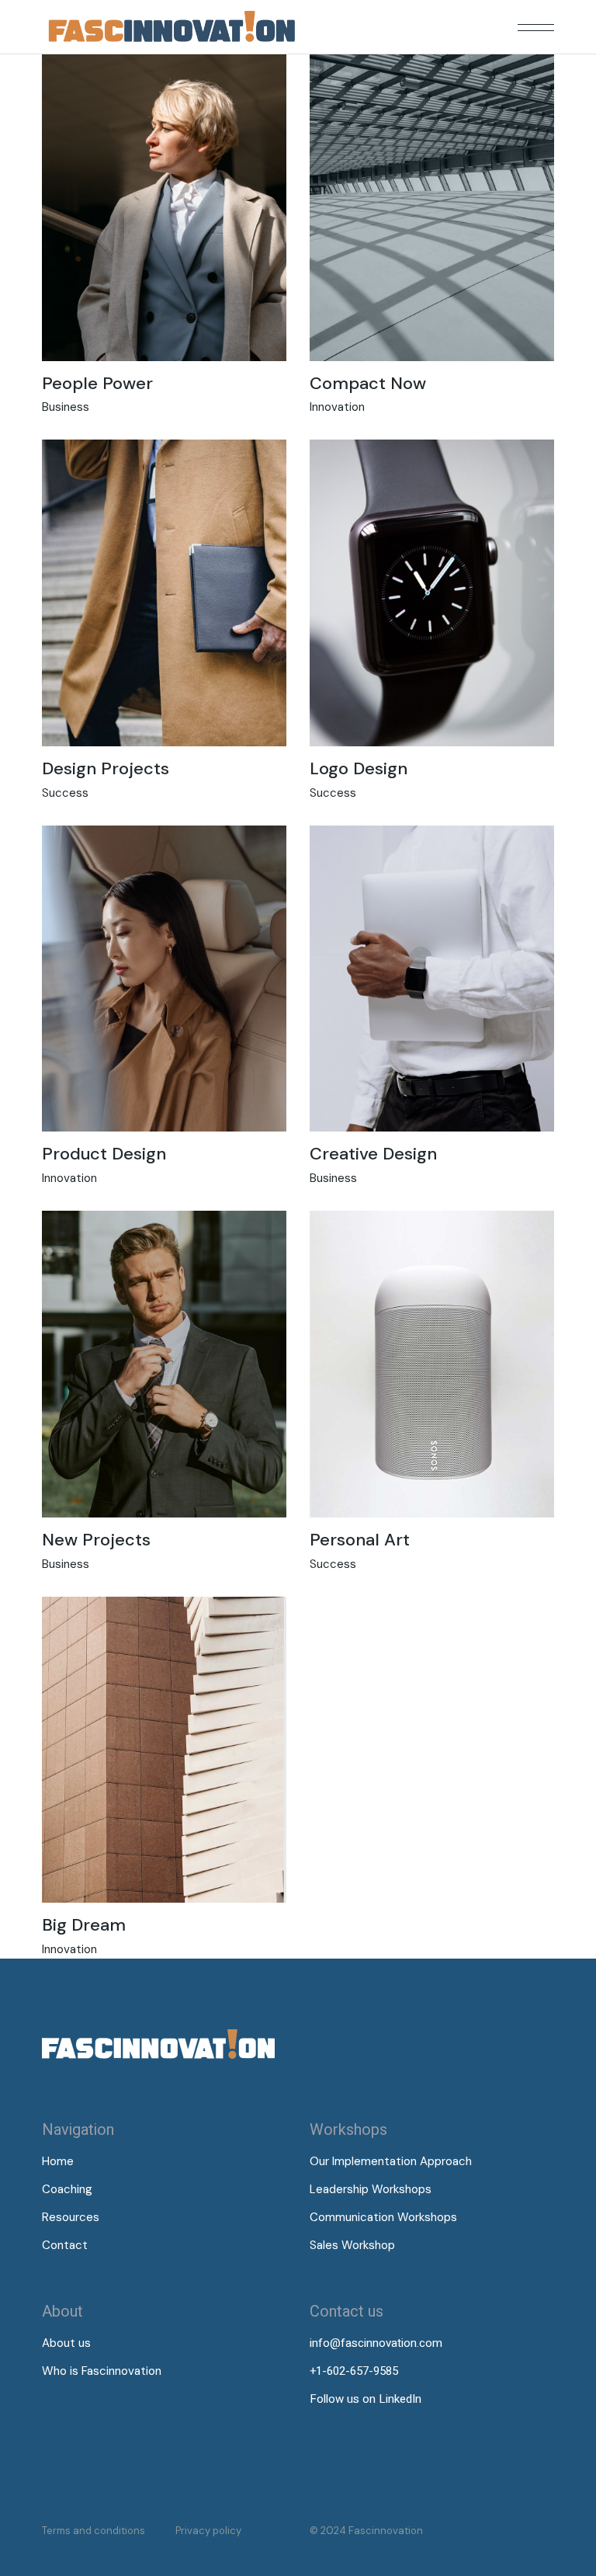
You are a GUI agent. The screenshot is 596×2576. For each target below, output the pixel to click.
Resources (71, 2217)
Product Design (104, 1154)
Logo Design (359, 768)
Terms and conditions (94, 2531)
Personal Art (360, 1540)
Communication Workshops (383, 2217)
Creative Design (373, 1154)
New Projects (96, 1540)
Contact (65, 2245)
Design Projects (106, 768)
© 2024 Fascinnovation (366, 2531)
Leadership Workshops (371, 2189)
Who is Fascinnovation (102, 2371)
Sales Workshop (352, 2245)
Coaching (67, 2189)
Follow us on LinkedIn (366, 2399)
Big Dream (84, 1925)
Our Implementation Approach (391, 2161)
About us (66, 2343)
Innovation (337, 407)
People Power (97, 383)
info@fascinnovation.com (376, 2343)
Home (58, 2161)
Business (66, 407)
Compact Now (368, 383)
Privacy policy (208, 2531)
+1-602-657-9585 (354, 2371)
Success (65, 793)
